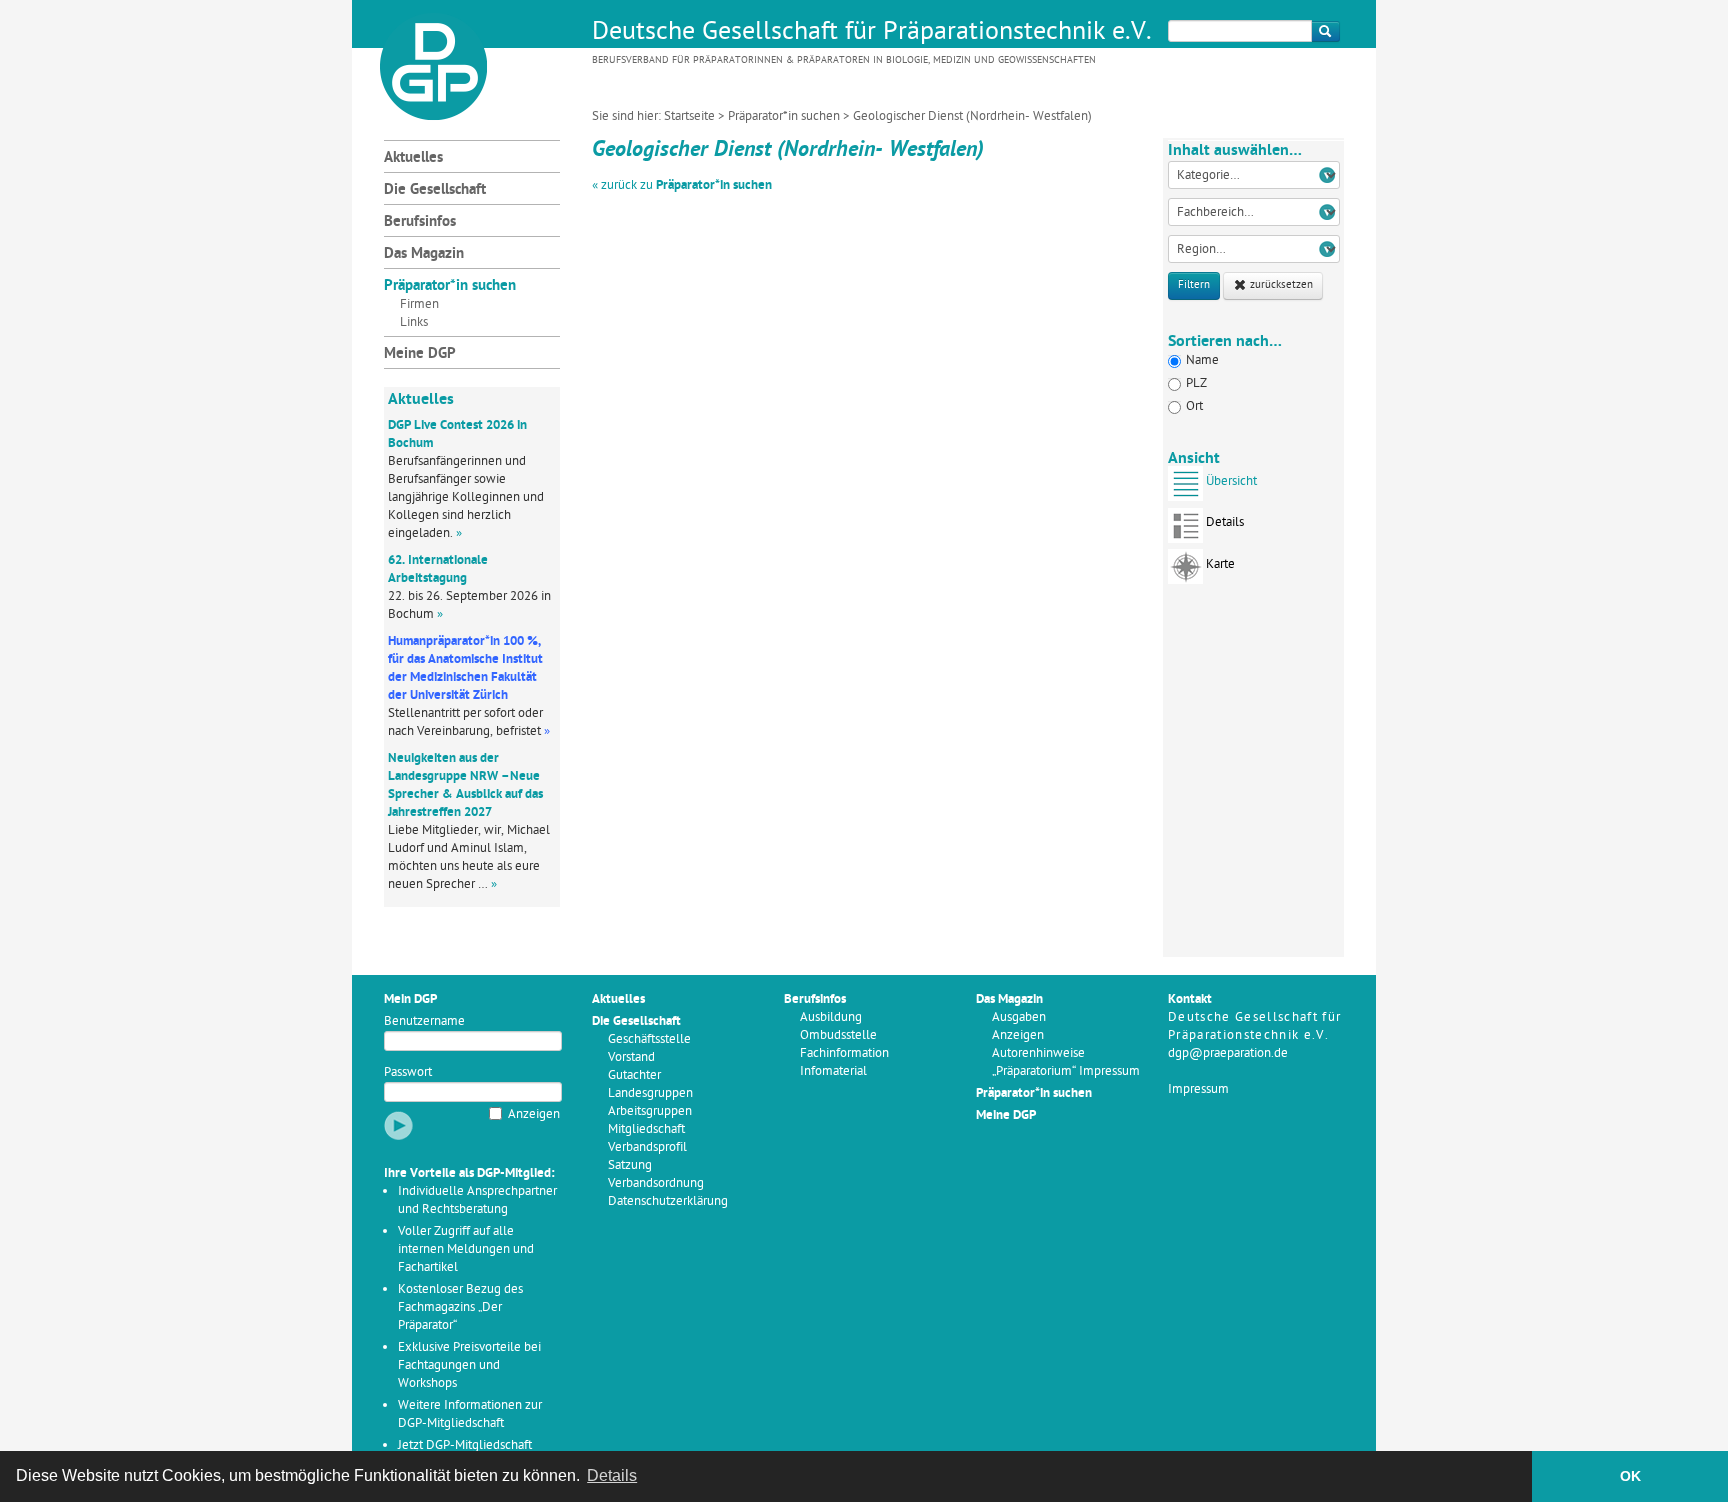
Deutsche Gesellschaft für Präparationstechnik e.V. (872, 33)
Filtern (1194, 285)
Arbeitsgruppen (650, 1111)
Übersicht (1231, 481)
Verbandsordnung (656, 1183)
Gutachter (634, 1075)
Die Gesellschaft (435, 190)
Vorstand (631, 1057)
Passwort (408, 1072)
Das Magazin (424, 254)
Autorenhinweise (1038, 1053)
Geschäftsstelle (649, 1039)
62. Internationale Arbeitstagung (438, 569)
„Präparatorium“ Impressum (1066, 1071)
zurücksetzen (1280, 285)
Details (1225, 522)
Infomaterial (833, 1071)
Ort (1194, 406)
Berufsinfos (420, 222)
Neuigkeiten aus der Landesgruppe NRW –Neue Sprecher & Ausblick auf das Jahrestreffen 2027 (465, 785)
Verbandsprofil (647, 1147)
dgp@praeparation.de (1228, 1053)
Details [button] (612, 1475)
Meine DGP (420, 354)
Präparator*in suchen (784, 116)
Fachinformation (844, 1053)
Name (1202, 360)
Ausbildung (831, 1017)
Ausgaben (1019, 1017)
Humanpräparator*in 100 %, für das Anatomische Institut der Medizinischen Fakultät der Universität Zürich (465, 668)
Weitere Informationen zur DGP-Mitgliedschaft (470, 1414)
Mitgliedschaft (646, 1129)
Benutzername (424, 1021)
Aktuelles (413, 158)
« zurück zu (682, 185)
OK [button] (1630, 1476)
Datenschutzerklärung (668, 1201)
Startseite (689, 116)
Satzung (630, 1165)
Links (414, 322)
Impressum (1198, 1089)
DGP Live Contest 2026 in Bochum (457, 434)
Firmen (419, 304)
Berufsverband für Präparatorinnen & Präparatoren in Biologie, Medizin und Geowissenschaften (844, 60)
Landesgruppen (650, 1093)
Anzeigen (534, 1114)
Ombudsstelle (838, 1035)
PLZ (1196, 383)
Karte (1220, 564)
